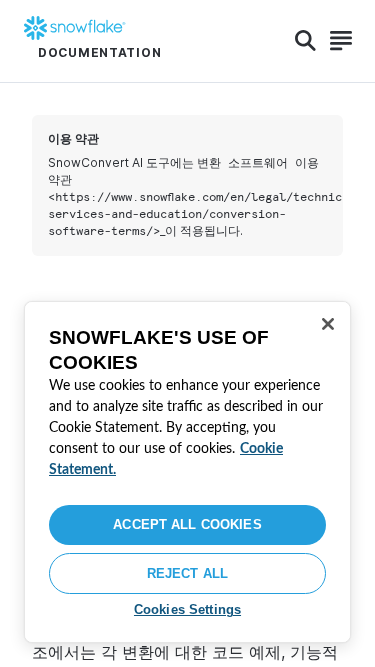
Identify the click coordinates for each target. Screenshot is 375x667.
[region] (187, 472)
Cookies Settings (187, 609)
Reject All (187, 573)
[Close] (328, 324)
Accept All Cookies (187, 524)
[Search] (305, 41)
